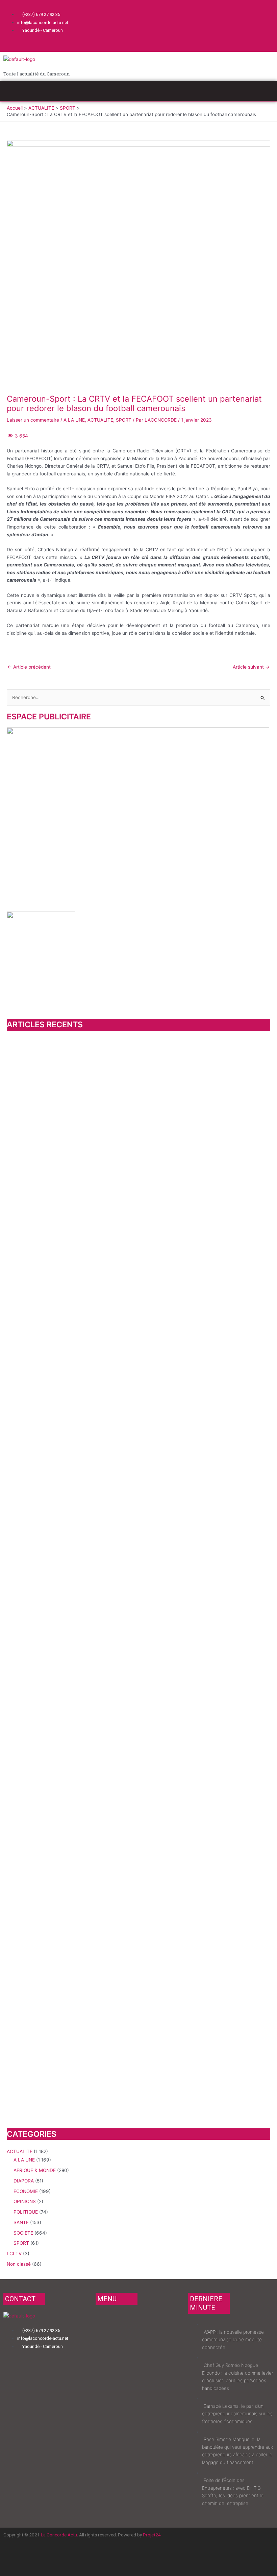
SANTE (21, 2222)
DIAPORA (24, 2181)
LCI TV (14, 2254)
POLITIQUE (26, 2212)
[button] (138, 91)
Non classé (19, 2264)
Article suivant (251, 667)
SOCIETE (23, 2233)
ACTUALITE (100, 420)
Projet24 (152, 2535)
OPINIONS (25, 2201)
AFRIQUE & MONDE (35, 2170)
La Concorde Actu (59, 2535)
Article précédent (29, 667)
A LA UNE (74, 420)
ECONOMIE (26, 2191)
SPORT (124, 420)
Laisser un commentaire (33, 420)
